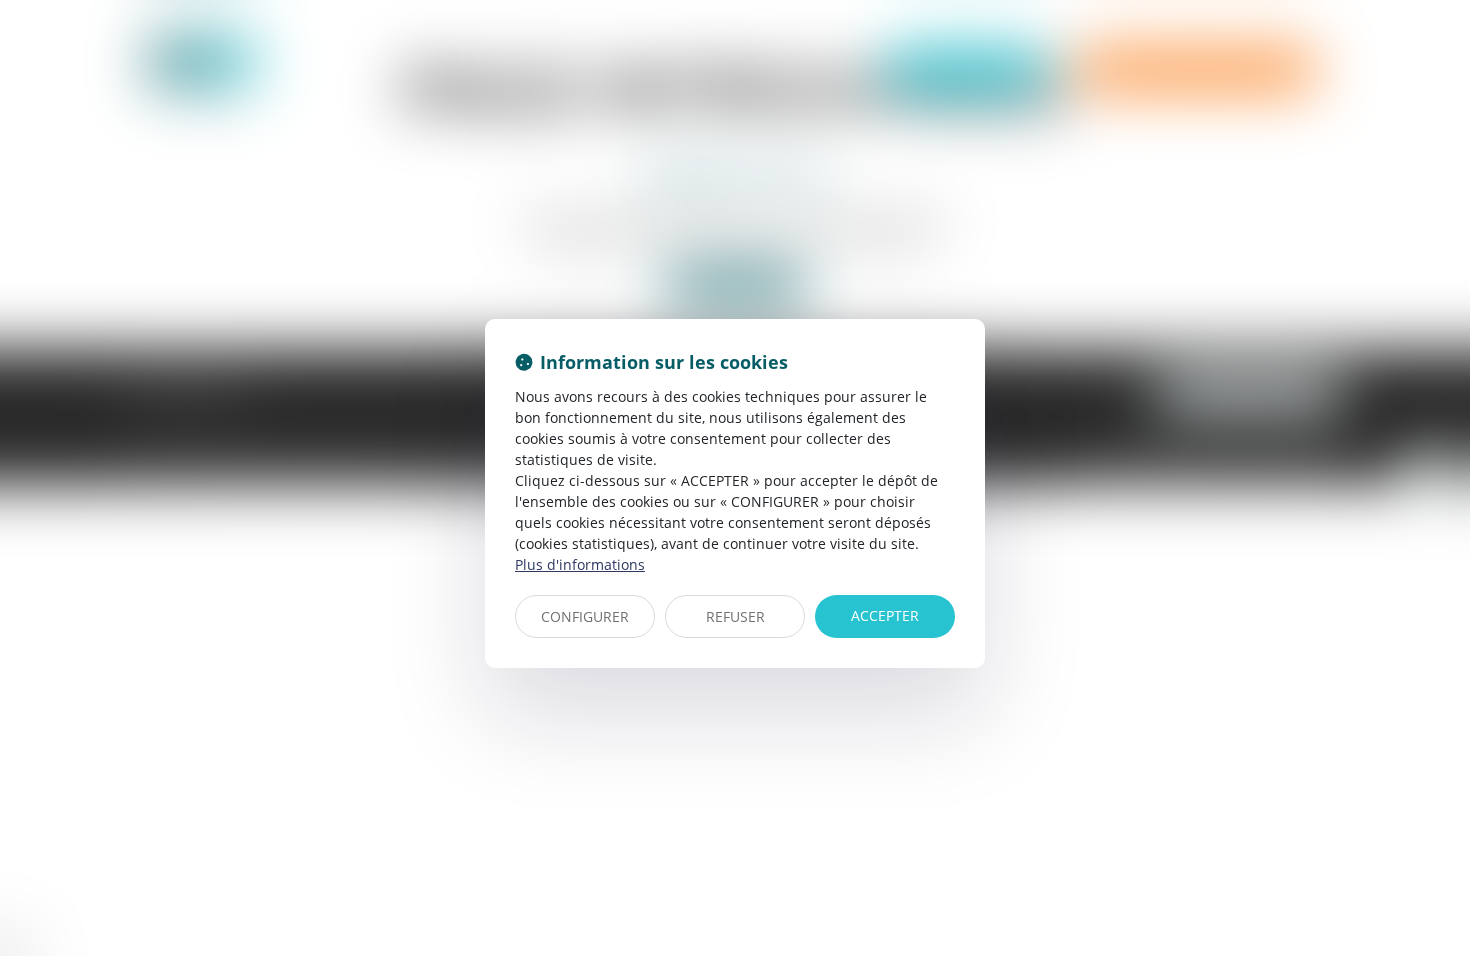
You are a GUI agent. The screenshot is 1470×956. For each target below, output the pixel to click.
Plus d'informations (580, 564)
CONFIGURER (585, 616)
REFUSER (735, 616)
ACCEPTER (885, 615)
